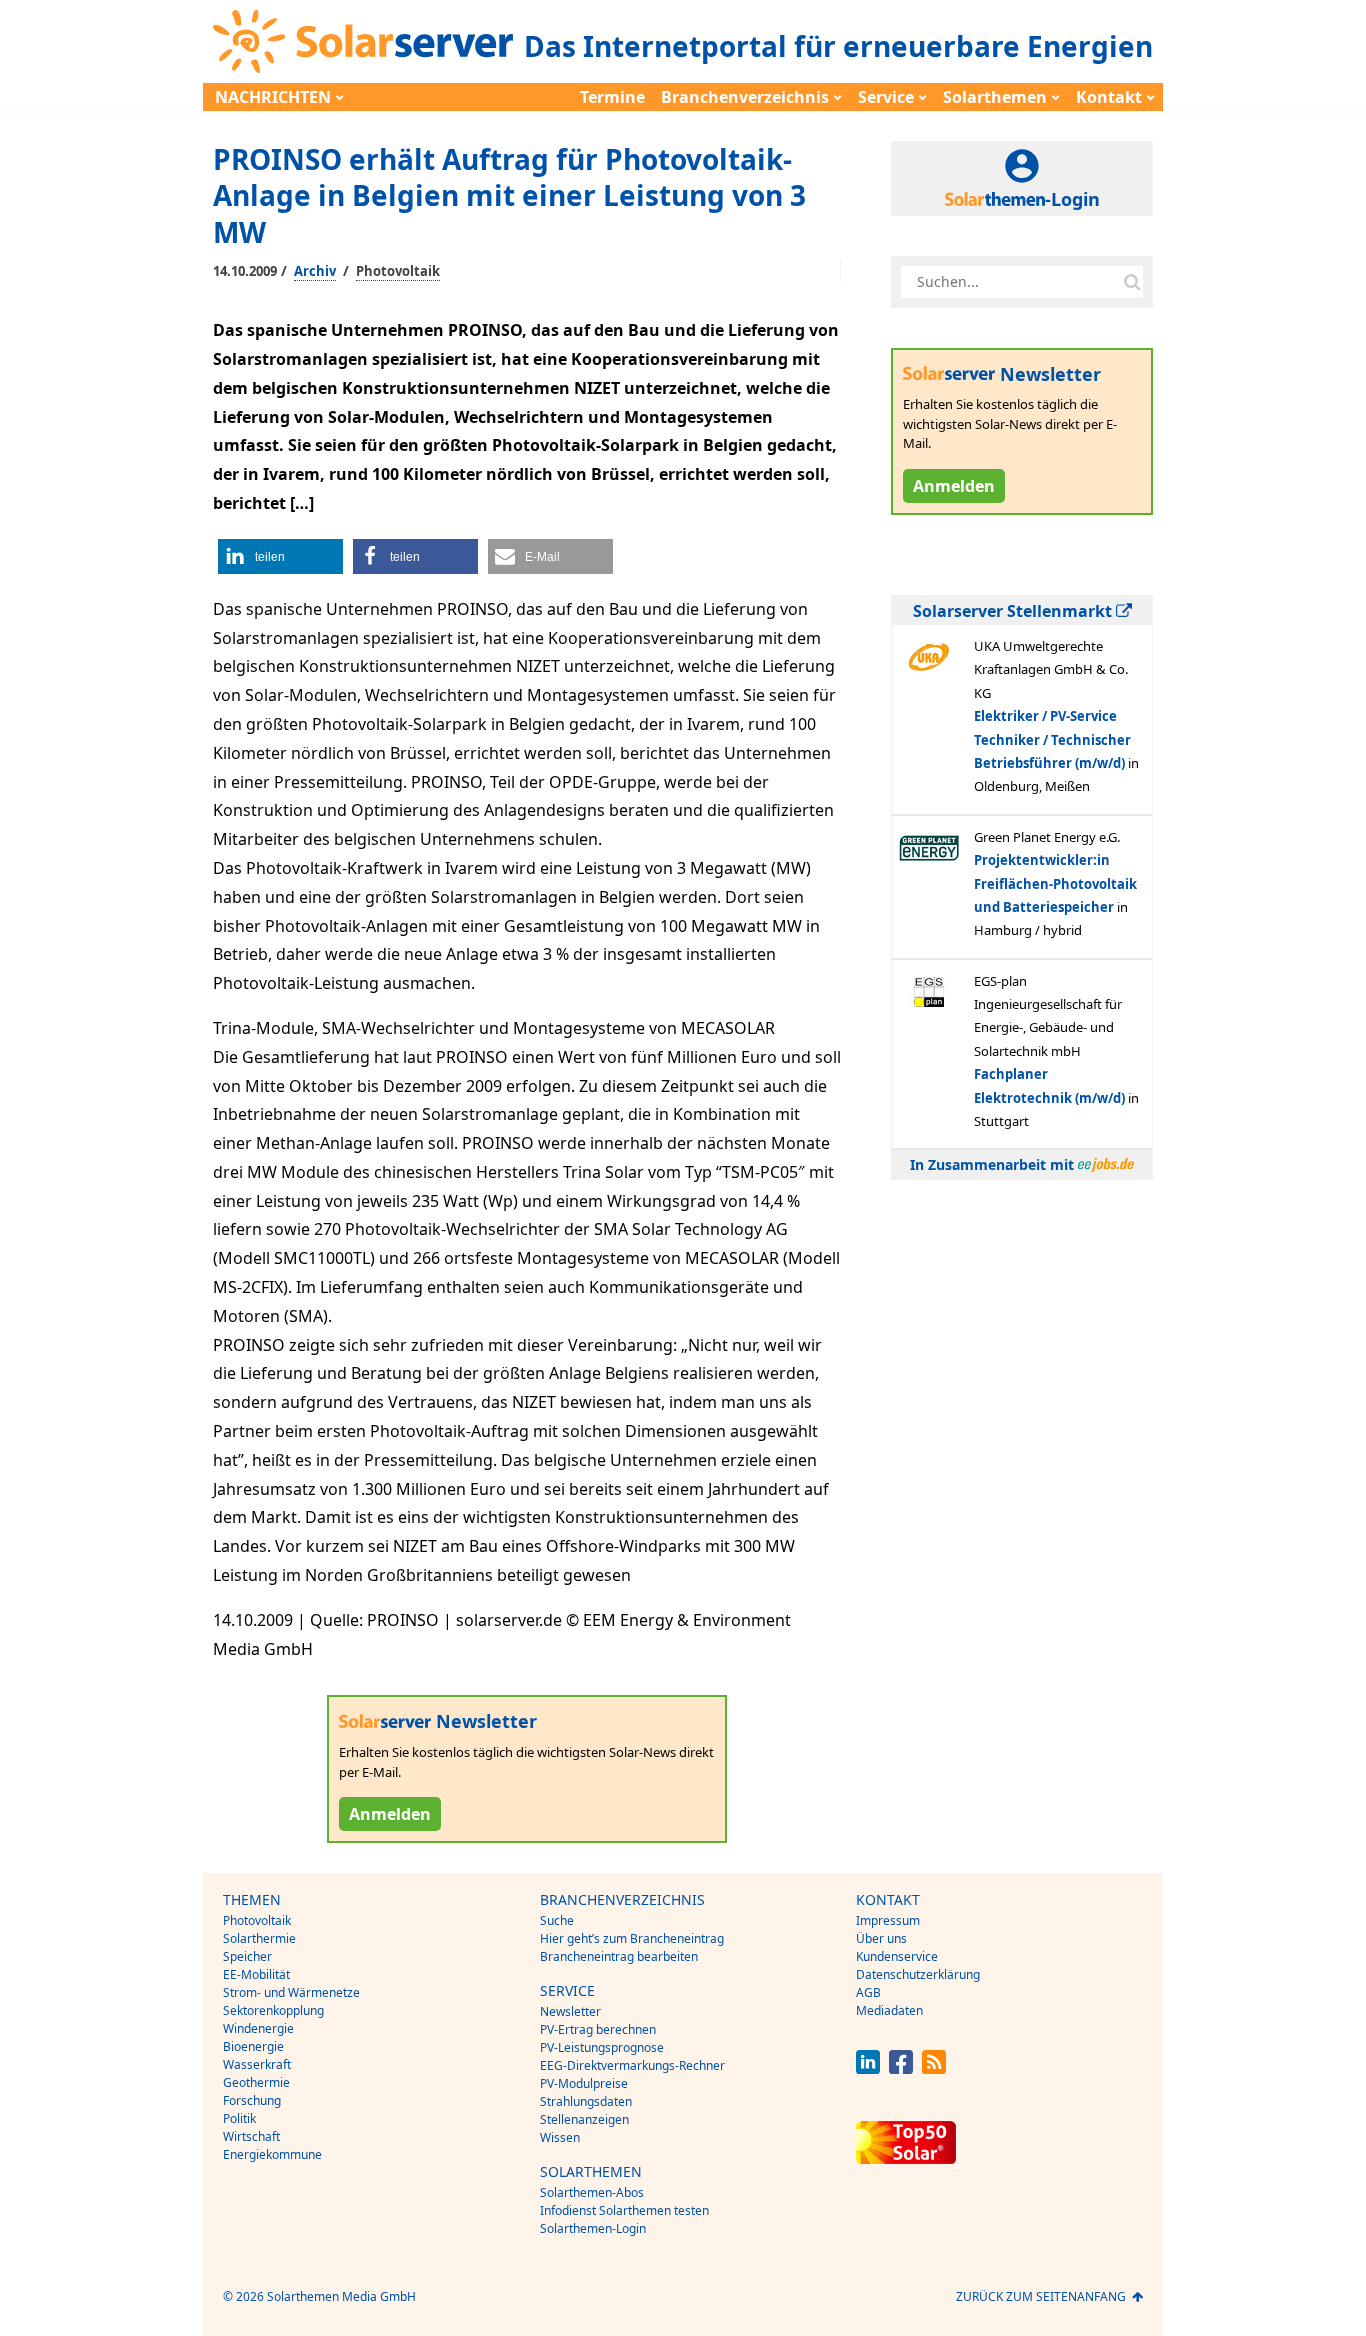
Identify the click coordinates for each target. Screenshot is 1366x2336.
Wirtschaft (251, 2136)
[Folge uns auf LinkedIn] (868, 2068)
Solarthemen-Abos (592, 2192)
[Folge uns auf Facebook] (901, 2068)
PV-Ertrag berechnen (598, 2029)
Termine (612, 97)
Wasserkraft (257, 2064)
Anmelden (390, 1814)
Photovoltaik (398, 271)
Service (886, 97)
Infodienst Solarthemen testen (624, 2210)
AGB (868, 1992)
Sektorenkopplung (273, 2010)
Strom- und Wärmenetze (291, 1992)
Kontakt (1109, 97)
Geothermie (256, 2082)
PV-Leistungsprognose (602, 2047)
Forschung (252, 2100)
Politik (239, 2118)
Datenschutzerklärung (918, 1974)
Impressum (888, 1920)
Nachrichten (273, 97)
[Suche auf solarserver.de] (1132, 282)
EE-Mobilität (256, 1974)
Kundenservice (897, 1956)
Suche (557, 1920)
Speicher (247, 1956)
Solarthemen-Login (593, 2228)
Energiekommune (272, 2154)
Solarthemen (995, 97)
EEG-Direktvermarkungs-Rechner (632, 2065)
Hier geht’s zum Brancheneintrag (632, 1938)
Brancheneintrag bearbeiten (619, 1956)
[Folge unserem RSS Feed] (934, 2068)
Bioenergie (253, 2046)
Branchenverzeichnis (745, 97)
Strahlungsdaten (586, 2101)
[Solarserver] (363, 41)
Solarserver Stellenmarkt (1014, 611)
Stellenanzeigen (584, 2119)
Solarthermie (259, 1938)
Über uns (881, 1938)
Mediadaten (889, 2010)
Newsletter (570, 2011)
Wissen (560, 2137)
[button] (280, 556)
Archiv (315, 271)
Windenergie (258, 2028)
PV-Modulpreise (584, 2083)
